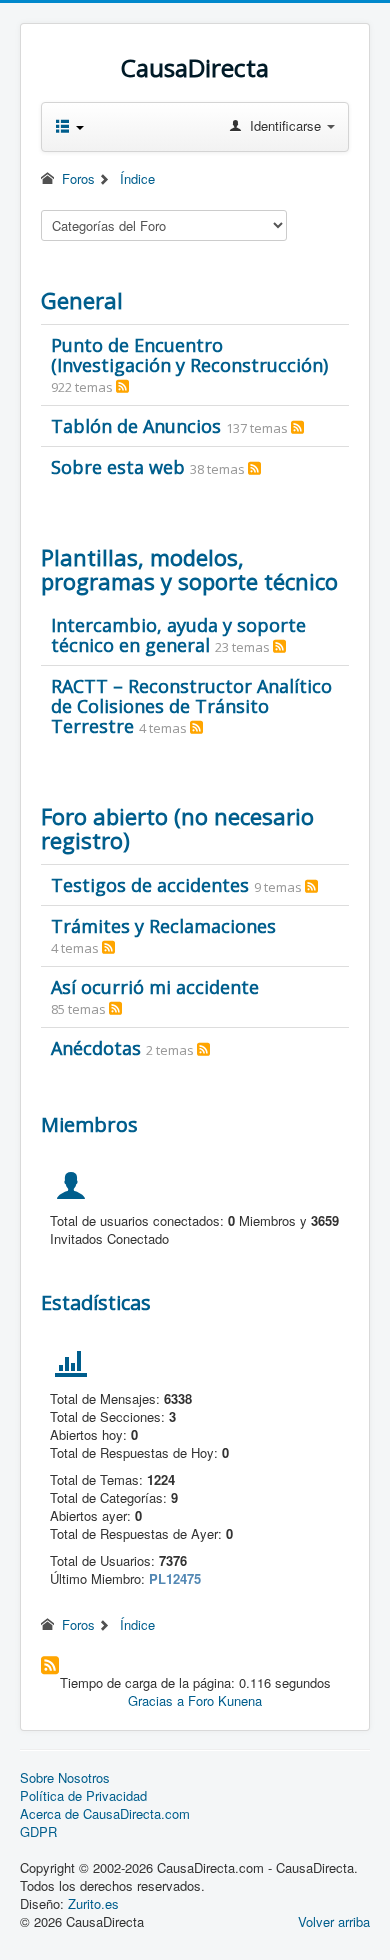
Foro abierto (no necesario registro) (177, 828)
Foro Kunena (225, 1700)
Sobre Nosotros (65, 1778)
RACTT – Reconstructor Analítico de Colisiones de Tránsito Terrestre (191, 706)
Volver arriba (334, 1921)
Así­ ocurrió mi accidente (155, 987)
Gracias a (156, 1700)
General (82, 300)
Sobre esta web (118, 467)
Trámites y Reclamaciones (163, 926)
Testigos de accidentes (150, 885)
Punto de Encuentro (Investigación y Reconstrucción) (189, 355)
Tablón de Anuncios (136, 426)
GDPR (38, 1832)
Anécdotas (96, 1048)
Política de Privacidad (83, 1796)
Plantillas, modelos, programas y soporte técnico (189, 569)
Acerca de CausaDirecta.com (105, 1814)
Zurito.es (93, 1903)
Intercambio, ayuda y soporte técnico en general (178, 635)
